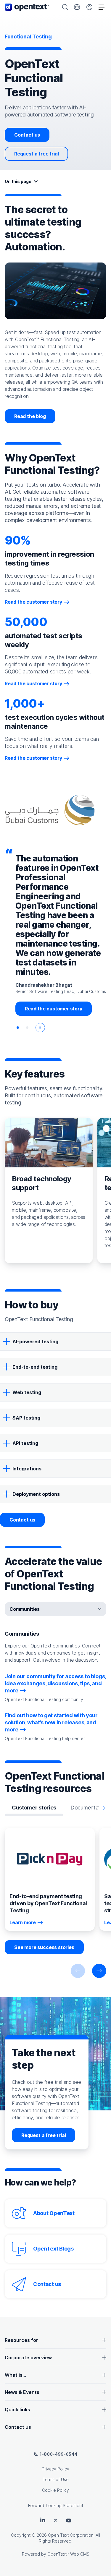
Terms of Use (56, 2479)
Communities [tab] (25, 1609)
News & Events (22, 2392)
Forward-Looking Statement (56, 2505)
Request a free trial (36, 154)
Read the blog (30, 416)
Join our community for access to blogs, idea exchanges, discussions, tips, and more (55, 1683)
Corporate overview (28, 2358)
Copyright (21, 2535)
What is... (15, 2375)
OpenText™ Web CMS (68, 2554)
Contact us (27, 135)
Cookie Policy (55, 2490)
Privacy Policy (55, 2469)
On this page (18, 181)
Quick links (17, 2410)
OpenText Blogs (53, 2249)
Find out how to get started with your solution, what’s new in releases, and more (51, 1722)
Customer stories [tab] (34, 1808)
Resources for (21, 2340)
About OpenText (54, 2213)
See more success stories (44, 1947)
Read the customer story (33, 602)
